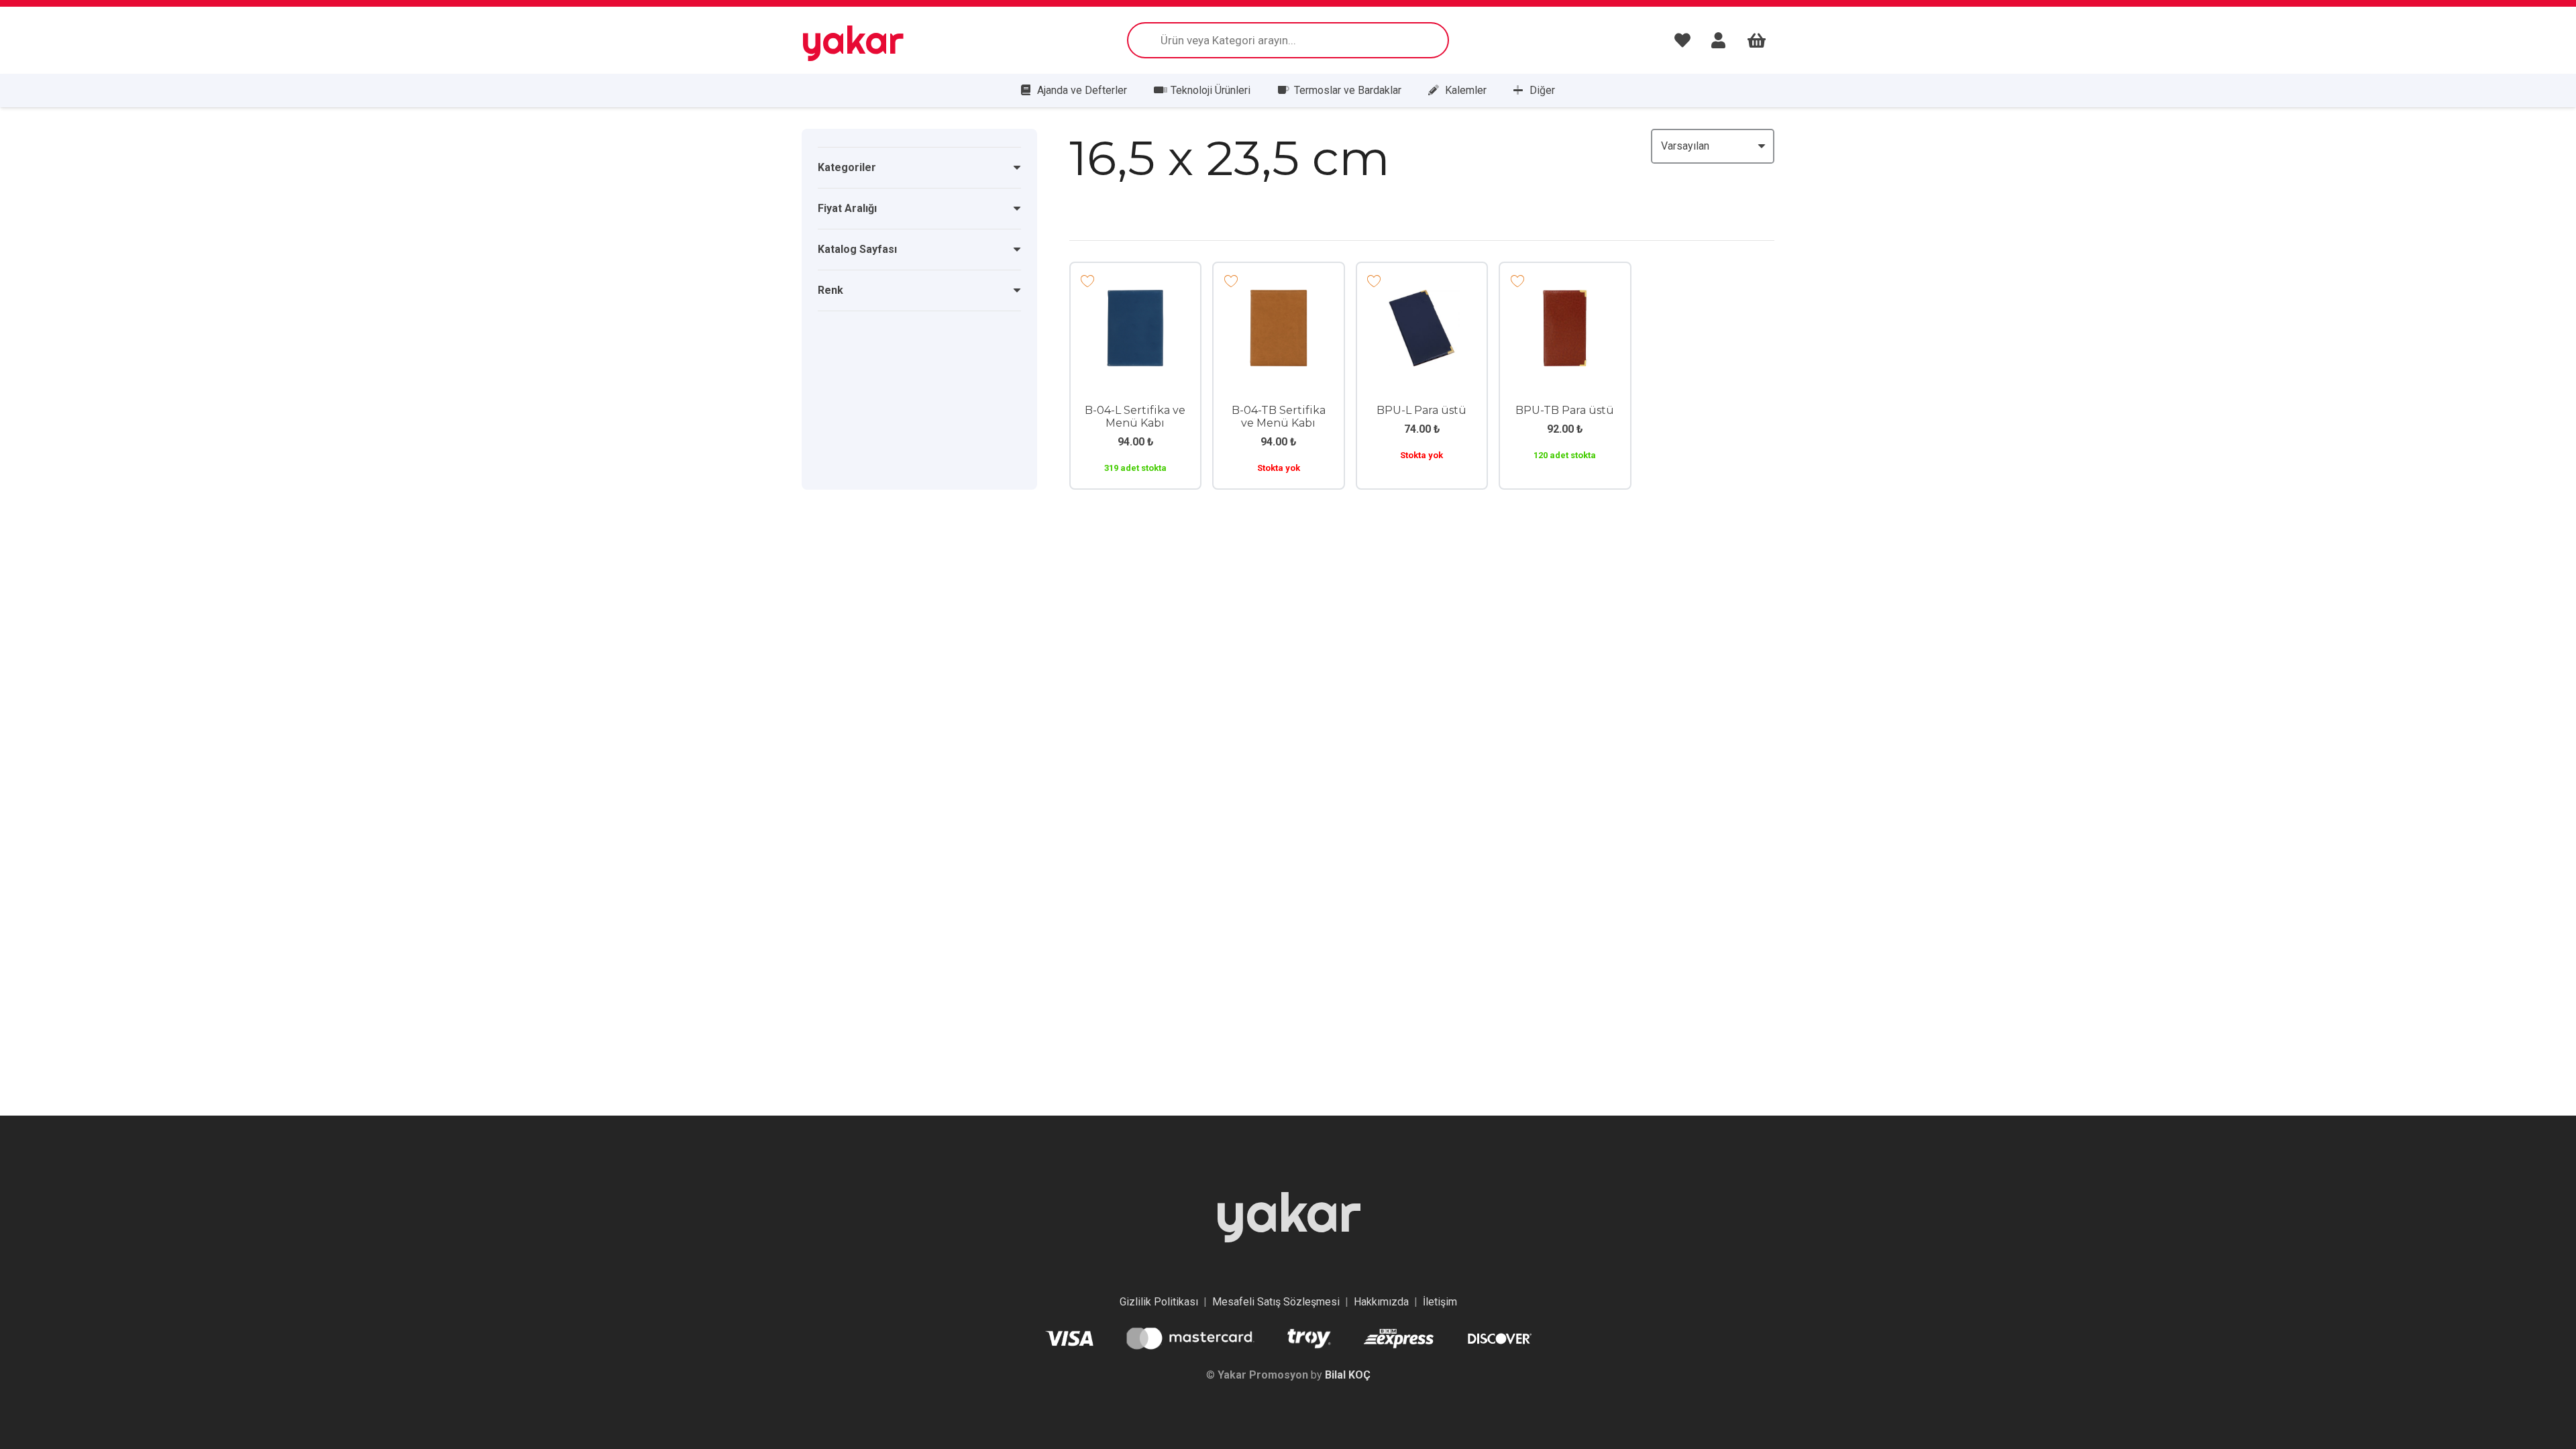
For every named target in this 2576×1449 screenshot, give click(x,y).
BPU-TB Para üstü (1565, 410)
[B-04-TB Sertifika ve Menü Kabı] (1279, 299)
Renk (830, 290)
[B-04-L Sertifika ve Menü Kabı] (1136, 299)
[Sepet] (1757, 40)
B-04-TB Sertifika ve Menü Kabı (1279, 417)
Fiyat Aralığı (847, 208)
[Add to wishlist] (1088, 280)
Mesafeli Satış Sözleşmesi (1276, 1302)
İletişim (1440, 1302)
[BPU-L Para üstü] (1422, 299)
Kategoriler (847, 167)
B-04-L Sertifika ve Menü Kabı (1135, 417)
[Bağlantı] (1686, 40)
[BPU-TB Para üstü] (1565, 299)
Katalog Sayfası (857, 249)
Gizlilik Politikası (1159, 1302)
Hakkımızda (1381, 1302)
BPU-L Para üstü (1421, 410)
